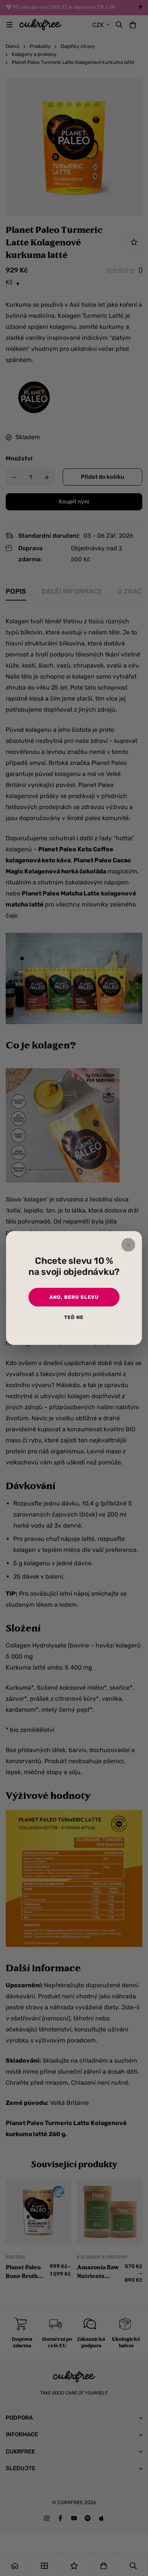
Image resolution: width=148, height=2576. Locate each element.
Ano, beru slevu (74, 1297)
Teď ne (74, 1317)
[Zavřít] (128, 1245)
